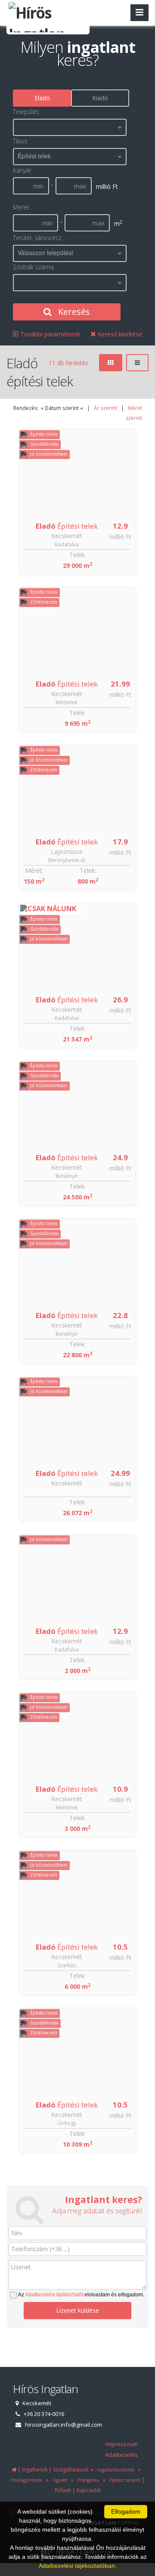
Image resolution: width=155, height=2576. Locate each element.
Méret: (34, 870)
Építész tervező (124, 2480)
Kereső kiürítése (119, 334)
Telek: (77, 555)
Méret (21, 207)
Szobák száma (33, 267)
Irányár (22, 170)
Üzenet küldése (78, 2310)
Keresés (73, 312)
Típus (20, 141)
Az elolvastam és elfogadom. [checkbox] (81, 2295)
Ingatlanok (35, 2470)
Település (26, 112)
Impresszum (122, 2444)
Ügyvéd (59, 2480)
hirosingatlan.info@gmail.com (64, 2425)
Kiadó (100, 98)
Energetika (87, 2480)
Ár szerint (105, 408)
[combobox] (70, 127)
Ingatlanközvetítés (115, 2470)
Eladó (42, 98)
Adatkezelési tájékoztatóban (77, 2566)
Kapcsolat (89, 2490)
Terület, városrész (37, 238)
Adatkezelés (121, 2455)
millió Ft (120, 537)
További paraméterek (49, 334)
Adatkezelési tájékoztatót (54, 2295)
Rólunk (63, 2490)
